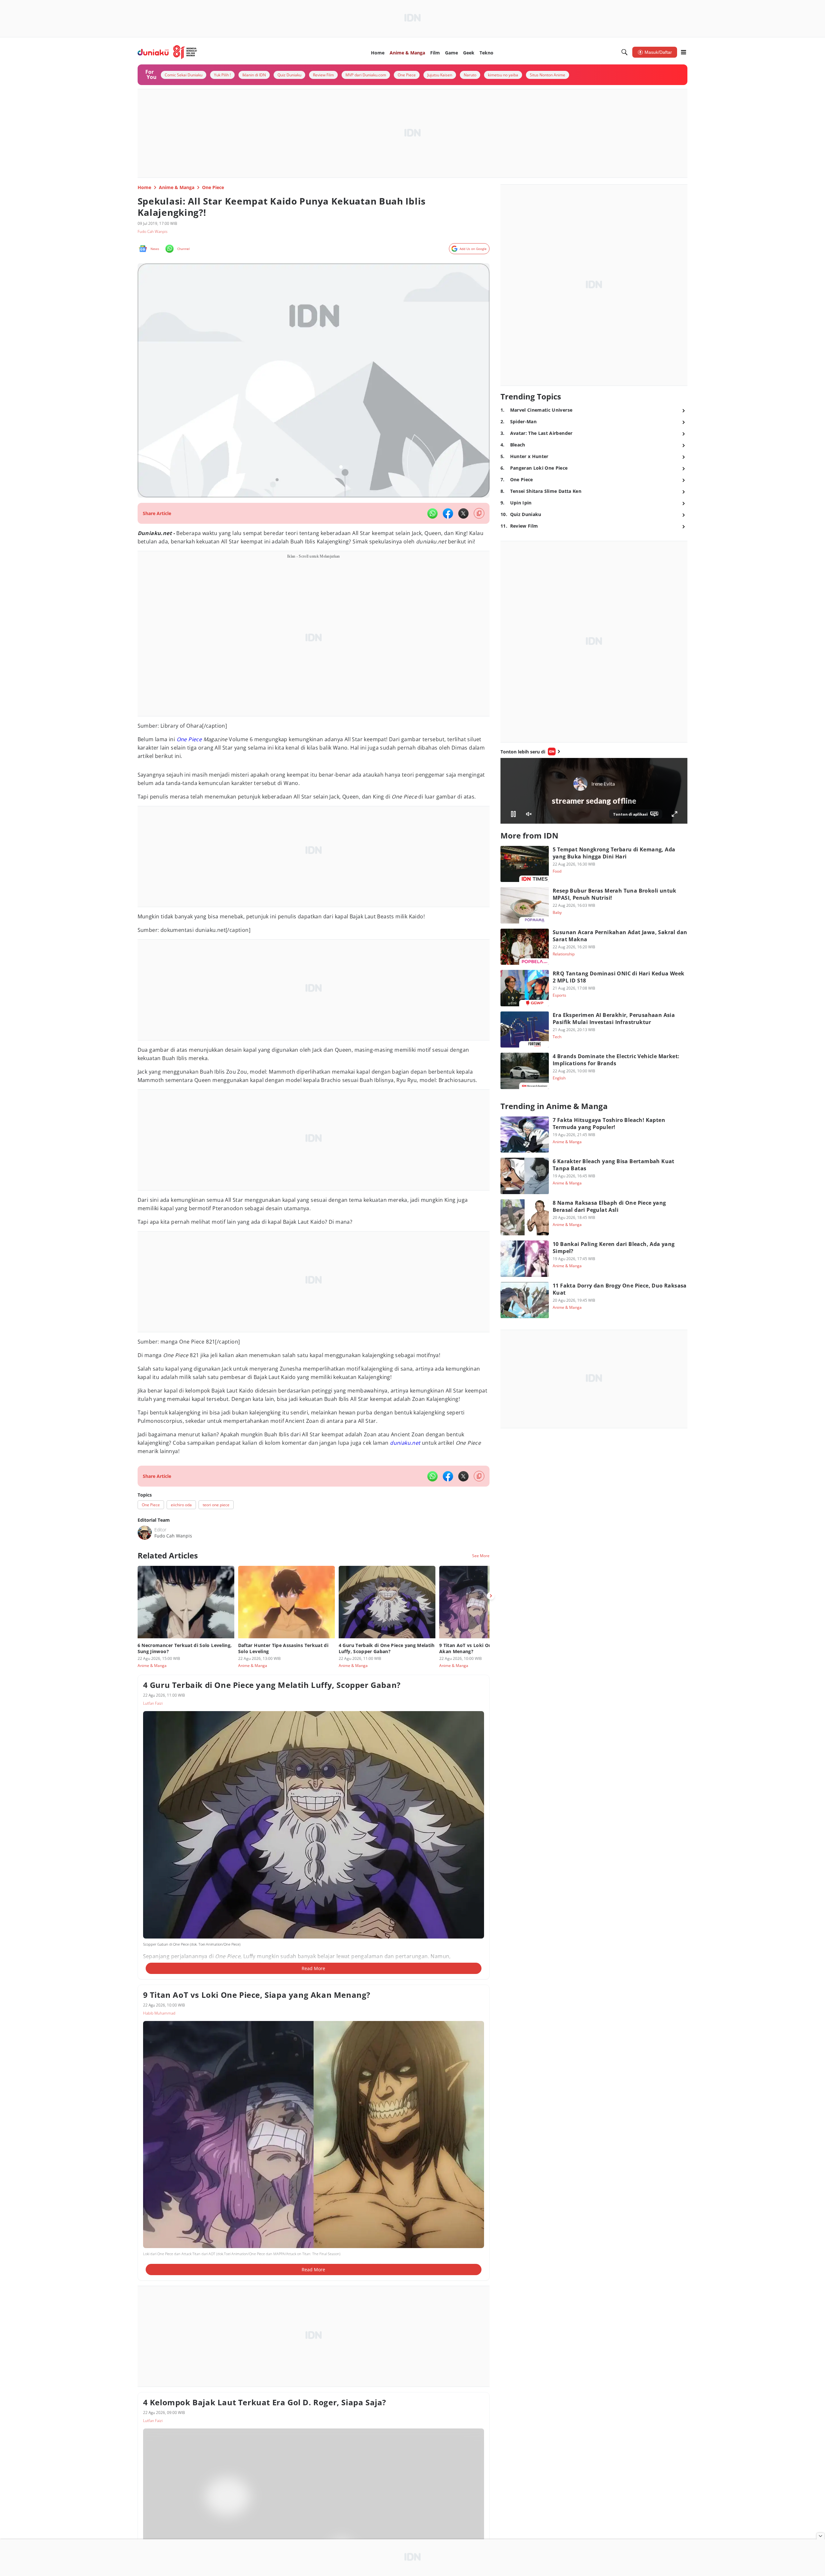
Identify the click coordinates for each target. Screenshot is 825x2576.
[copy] (479, 513)
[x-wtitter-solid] (463, 513)
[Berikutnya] (491, 1596)
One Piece (189, 739)
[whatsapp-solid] (432, 513)
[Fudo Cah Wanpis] (145, 1533)
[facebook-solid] (448, 513)
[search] (625, 52)
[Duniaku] (167, 52)
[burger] (684, 52)
